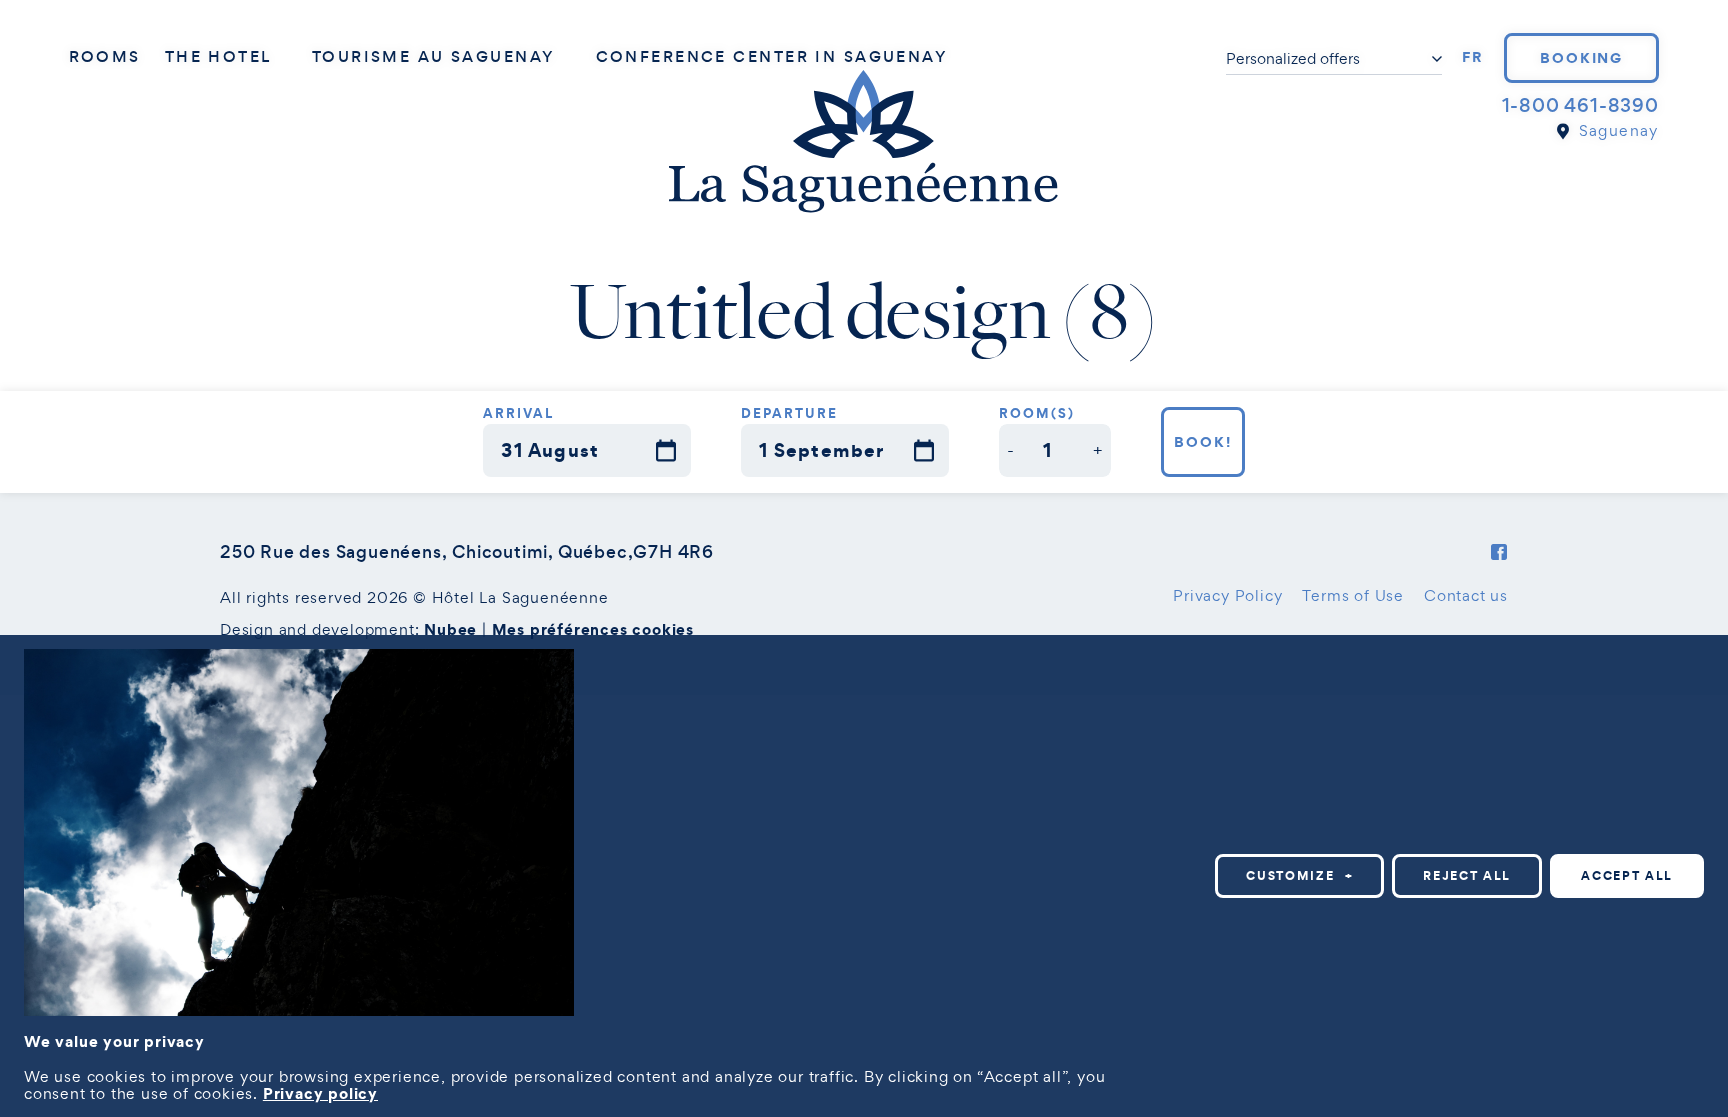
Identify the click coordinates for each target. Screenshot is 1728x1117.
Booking (1582, 58)
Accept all (1627, 875)
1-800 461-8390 (1580, 105)
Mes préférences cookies (593, 629)
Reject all (1467, 875)
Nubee (450, 629)
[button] (1011, 450)
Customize (1299, 875)
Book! (1203, 442)
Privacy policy (320, 1093)
